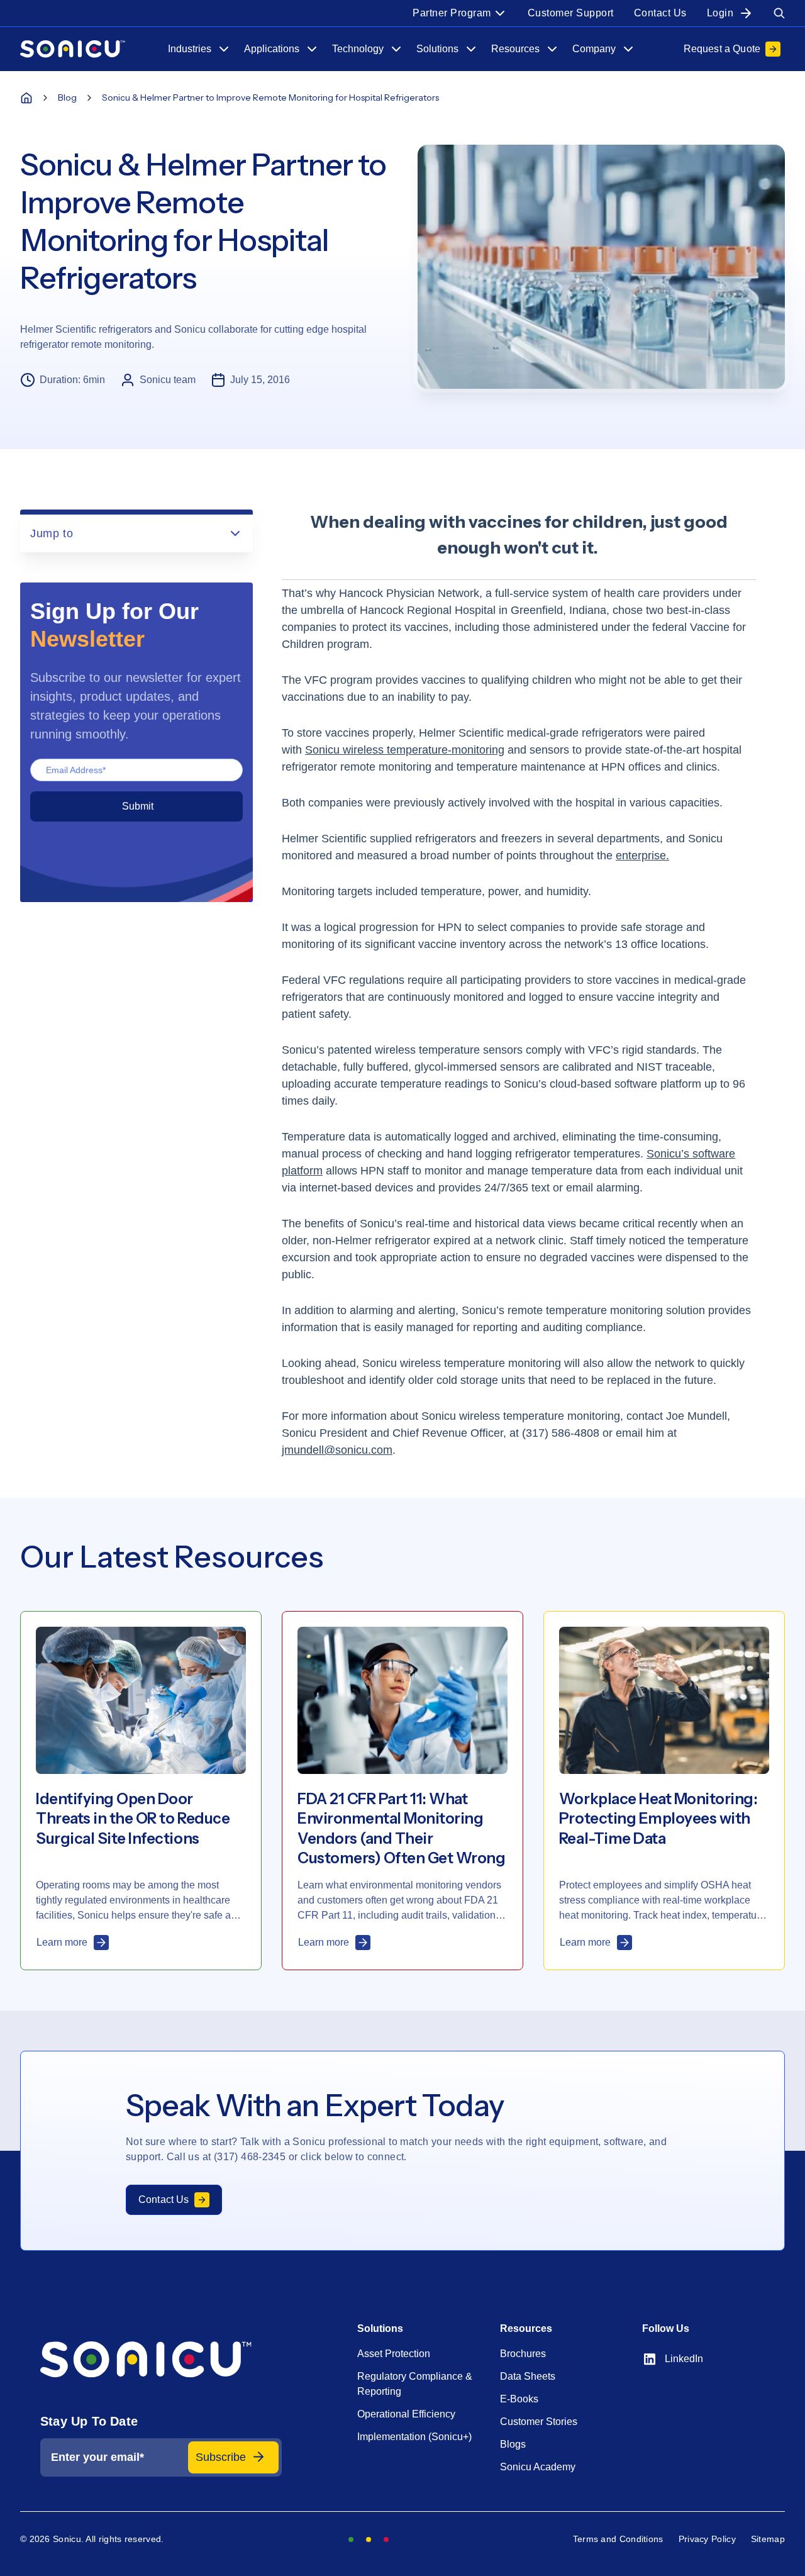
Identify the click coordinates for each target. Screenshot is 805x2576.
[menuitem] (460, 13)
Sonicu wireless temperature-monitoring (405, 750)
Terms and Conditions (618, 2539)
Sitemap (768, 2539)
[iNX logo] (161, 2360)
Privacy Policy (707, 2539)
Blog (67, 98)
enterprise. (642, 856)
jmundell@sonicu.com (337, 1450)
